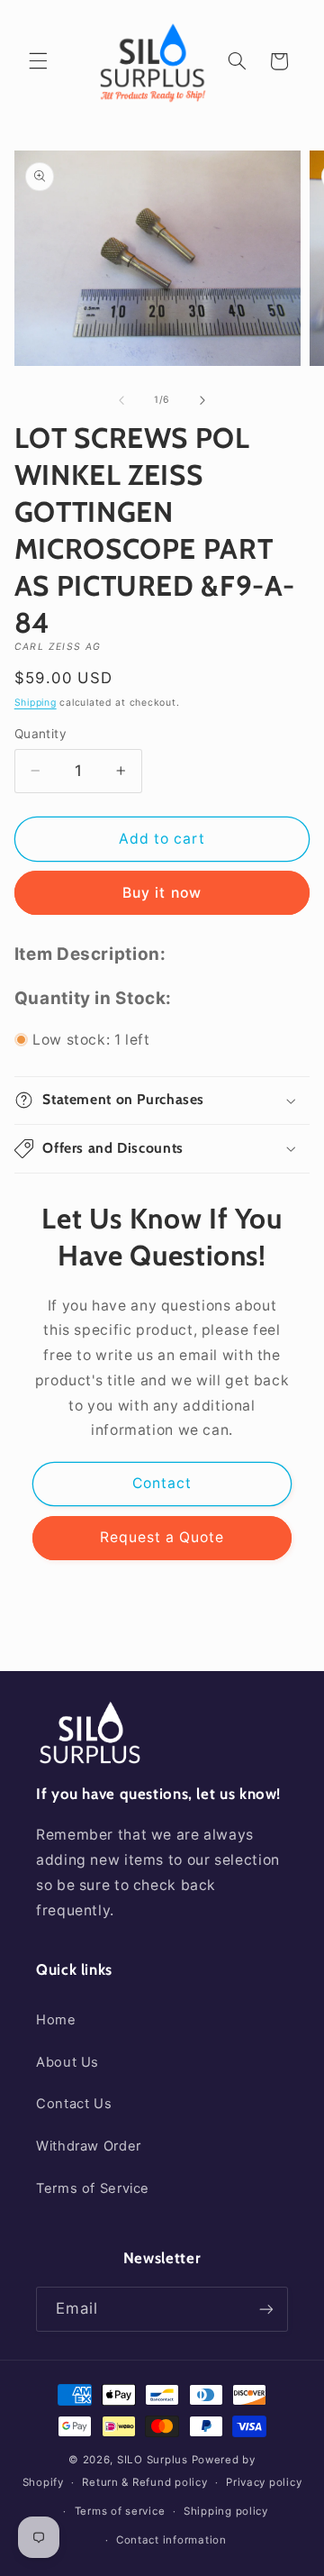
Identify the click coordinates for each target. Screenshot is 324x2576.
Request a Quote (162, 1537)
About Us (67, 2062)
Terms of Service (93, 2188)
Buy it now (162, 893)
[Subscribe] (266, 2309)
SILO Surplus (153, 2460)
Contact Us (74, 2104)
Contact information (171, 2540)
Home (56, 2020)
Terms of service (120, 2511)
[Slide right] (202, 400)
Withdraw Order (89, 2146)
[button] (38, 61)
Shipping (36, 703)
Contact (162, 1483)
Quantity (40, 734)
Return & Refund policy (144, 2482)
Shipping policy (226, 2511)
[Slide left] (121, 400)
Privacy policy (264, 2482)
